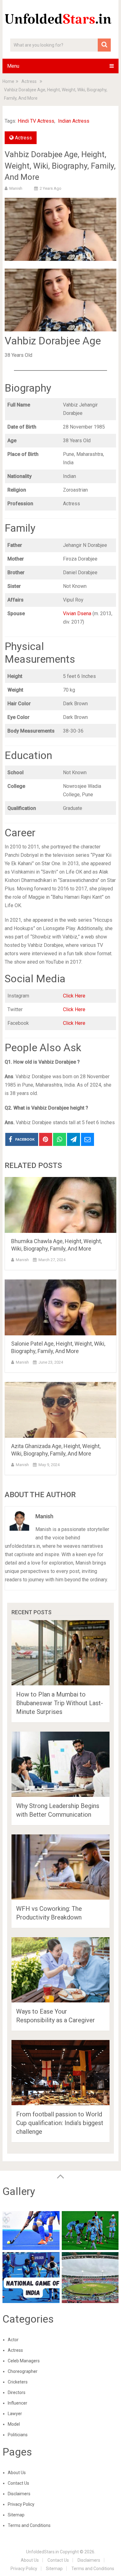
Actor (13, 2340)
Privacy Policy (21, 2504)
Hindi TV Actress (36, 121)
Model (14, 2424)
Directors (17, 2392)
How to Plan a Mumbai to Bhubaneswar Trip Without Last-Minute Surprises (60, 1703)
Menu (13, 66)
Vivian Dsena (77, 613)
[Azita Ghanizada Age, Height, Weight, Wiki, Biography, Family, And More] (60, 1410)
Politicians (18, 2435)
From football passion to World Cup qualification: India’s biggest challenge (60, 2123)
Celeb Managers (24, 2361)
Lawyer (15, 2414)
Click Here (74, 996)
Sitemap (16, 2515)
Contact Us (18, 2483)
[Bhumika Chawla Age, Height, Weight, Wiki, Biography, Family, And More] (60, 1205)
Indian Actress (74, 121)
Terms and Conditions (29, 2525)
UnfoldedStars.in (43, 2552)
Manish (16, 188)
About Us (17, 2473)
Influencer (18, 2403)
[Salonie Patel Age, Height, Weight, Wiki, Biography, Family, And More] (60, 1307)
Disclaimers (19, 2494)
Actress (23, 138)
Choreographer (23, 2371)
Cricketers (18, 2382)
